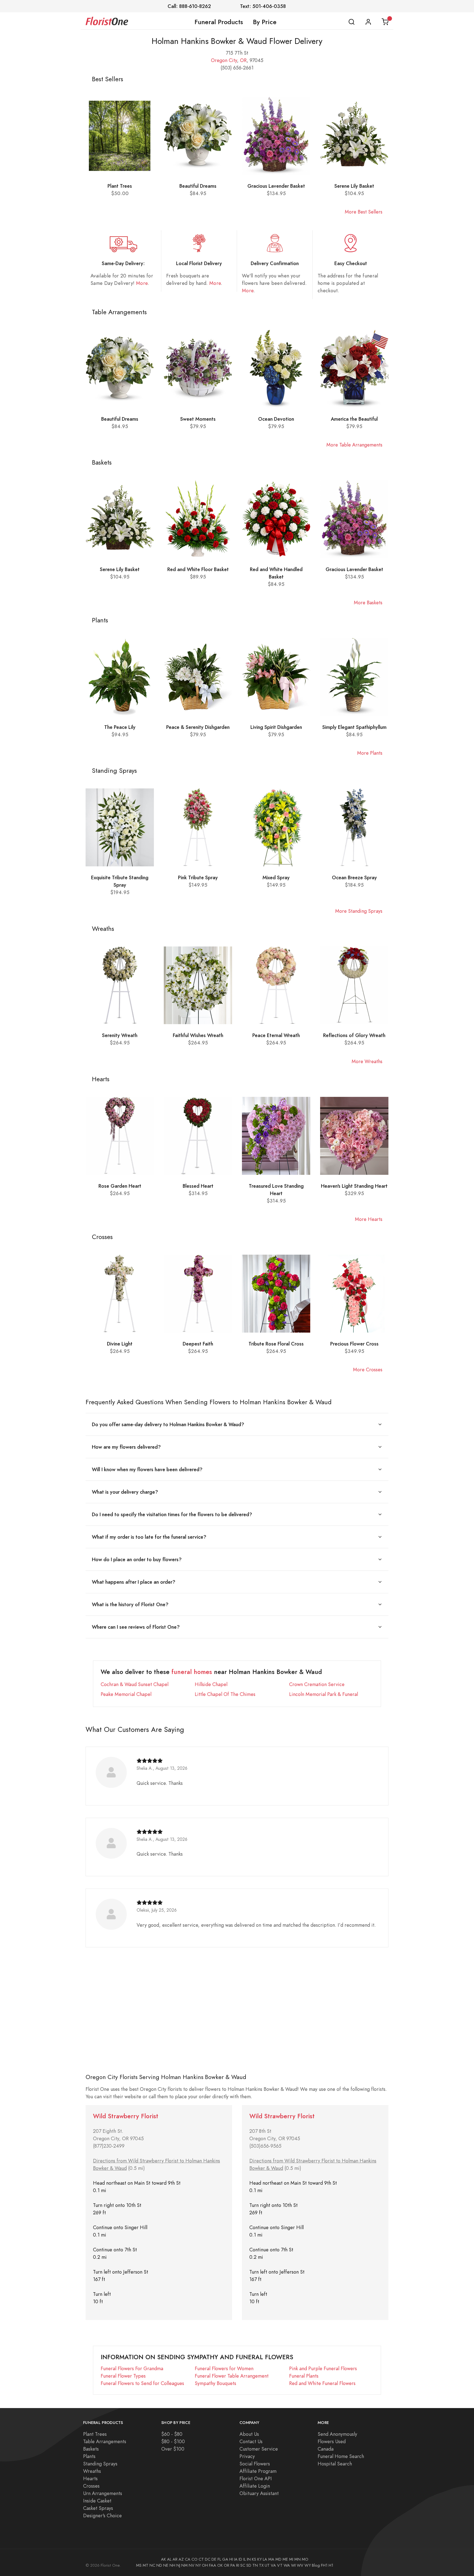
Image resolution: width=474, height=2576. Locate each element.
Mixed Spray (276, 877)
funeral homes (192, 1672)
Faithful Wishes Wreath (198, 1035)
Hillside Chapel (211, 1684)
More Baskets (368, 602)
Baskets (91, 2449)
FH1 (324, 2565)
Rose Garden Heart (120, 1186)
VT (280, 2565)
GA (225, 2559)
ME (285, 2559)
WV (300, 2565)
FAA (213, 2565)
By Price (265, 22)
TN (255, 2565)
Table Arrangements (105, 2441)
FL (219, 2559)
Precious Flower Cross (354, 1344)
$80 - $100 (173, 2441)
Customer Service (259, 2449)
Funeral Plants (304, 2376)
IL (245, 2559)
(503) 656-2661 (237, 68)
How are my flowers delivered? (126, 1447)
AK (163, 2559)
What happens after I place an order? (134, 1582)
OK (220, 2565)
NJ (178, 2565)
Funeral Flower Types (123, 2376)
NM (184, 2565)
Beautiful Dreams (198, 186)
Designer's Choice (102, 2515)
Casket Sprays (98, 2508)
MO (305, 2559)
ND (159, 2565)
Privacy (247, 2456)
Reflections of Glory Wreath (354, 1035)
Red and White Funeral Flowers (322, 2383)
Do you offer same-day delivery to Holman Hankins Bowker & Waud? (168, 1424)
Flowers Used (332, 2441)
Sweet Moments (198, 419)
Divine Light (120, 1344)
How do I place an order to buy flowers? (137, 1559)
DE (214, 2559)
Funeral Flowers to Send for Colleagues (142, 2383)
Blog (316, 2565)
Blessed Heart (198, 1186)
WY (308, 2565)
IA (236, 2559)
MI (291, 2559)
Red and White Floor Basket (198, 569)
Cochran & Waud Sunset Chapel (135, 1684)
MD (278, 2559)
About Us (249, 2434)
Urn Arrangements (103, 2493)
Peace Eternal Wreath (276, 1035)
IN (249, 2559)
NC (152, 2565)
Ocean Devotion (276, 419)
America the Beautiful (354, 419)
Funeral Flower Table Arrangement (232, 2376)
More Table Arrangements (354, 445)
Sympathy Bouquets (215, 2383)
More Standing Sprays (359, 911)
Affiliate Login (255, 2486)
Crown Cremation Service (317, 1684)
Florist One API (256, 2478)
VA (273, 2565)
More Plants (370, 753)
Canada (326, 2449)
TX (261, 2565)
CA (188, 2559)
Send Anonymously (337, 2434)
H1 (331, 2565)
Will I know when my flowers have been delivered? (147, 1469)
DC (208, 2559)
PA (233, 2565)
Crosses (91, 2486)
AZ (181, 2559)
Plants (89, 2456)
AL (169, 2559)
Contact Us (251, 2441)
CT (201, 2559)
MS (139, 2565)
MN (297, 2559)
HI (231, 2559)
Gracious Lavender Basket (276, 186)
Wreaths (92, 2471)
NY (198, 2565)
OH (205, 2565)
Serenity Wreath (120, 1035)
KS (254, 2559)
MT (146, 2565)
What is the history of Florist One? (130, 1604)
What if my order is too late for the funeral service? (149, 1537)
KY (259, 2559)
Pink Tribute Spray (198, 877)
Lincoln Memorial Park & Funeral (324, 1694)
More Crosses (368, 1370)
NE (166, 2565)
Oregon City (224, 60)
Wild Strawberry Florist (126, 2116)
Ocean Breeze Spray (354, 877)
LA (265, 2559)
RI (238, 2565)
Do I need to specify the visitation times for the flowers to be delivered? (172, 1514)
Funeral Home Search (341, 2456)
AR (175, 2559)
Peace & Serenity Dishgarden (198, 727)
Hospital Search (335, 2464)
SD (249, 2565)
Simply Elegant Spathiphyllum (354, 727)
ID (240, 2559)
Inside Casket (97, 2501)
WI (293, 2565)
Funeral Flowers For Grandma (132, 2368)
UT (267, 2565)
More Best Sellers (364, 212)
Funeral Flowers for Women (224, 2368)
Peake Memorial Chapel (126, 1694)
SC (243, 2565)
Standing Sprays (100, 2464)
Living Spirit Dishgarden (276, 727)
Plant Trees (120, 186)
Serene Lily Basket (354, 186)
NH (172, 2565)
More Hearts (369, 1219)
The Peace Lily (120, 727)
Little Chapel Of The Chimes (225, 1694)
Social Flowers (255, 2464)
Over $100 (173, 2449)
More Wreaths (367, 1061)
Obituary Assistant (259, 2493)
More (142, 283)
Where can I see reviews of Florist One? (136, 1627)
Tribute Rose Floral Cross (276, 1344)
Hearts (90, 2478)
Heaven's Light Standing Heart (354, 1186)
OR (243, 60)
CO (194, 2559)
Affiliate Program (258, 2471)
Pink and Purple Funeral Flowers (323, 2368)
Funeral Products (219, 22)
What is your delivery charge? (125, 1492)
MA (271, 2559)
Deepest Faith (198, 1344)
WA (287, 2565)
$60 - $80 (172, 2434)
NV (192, 2565)
